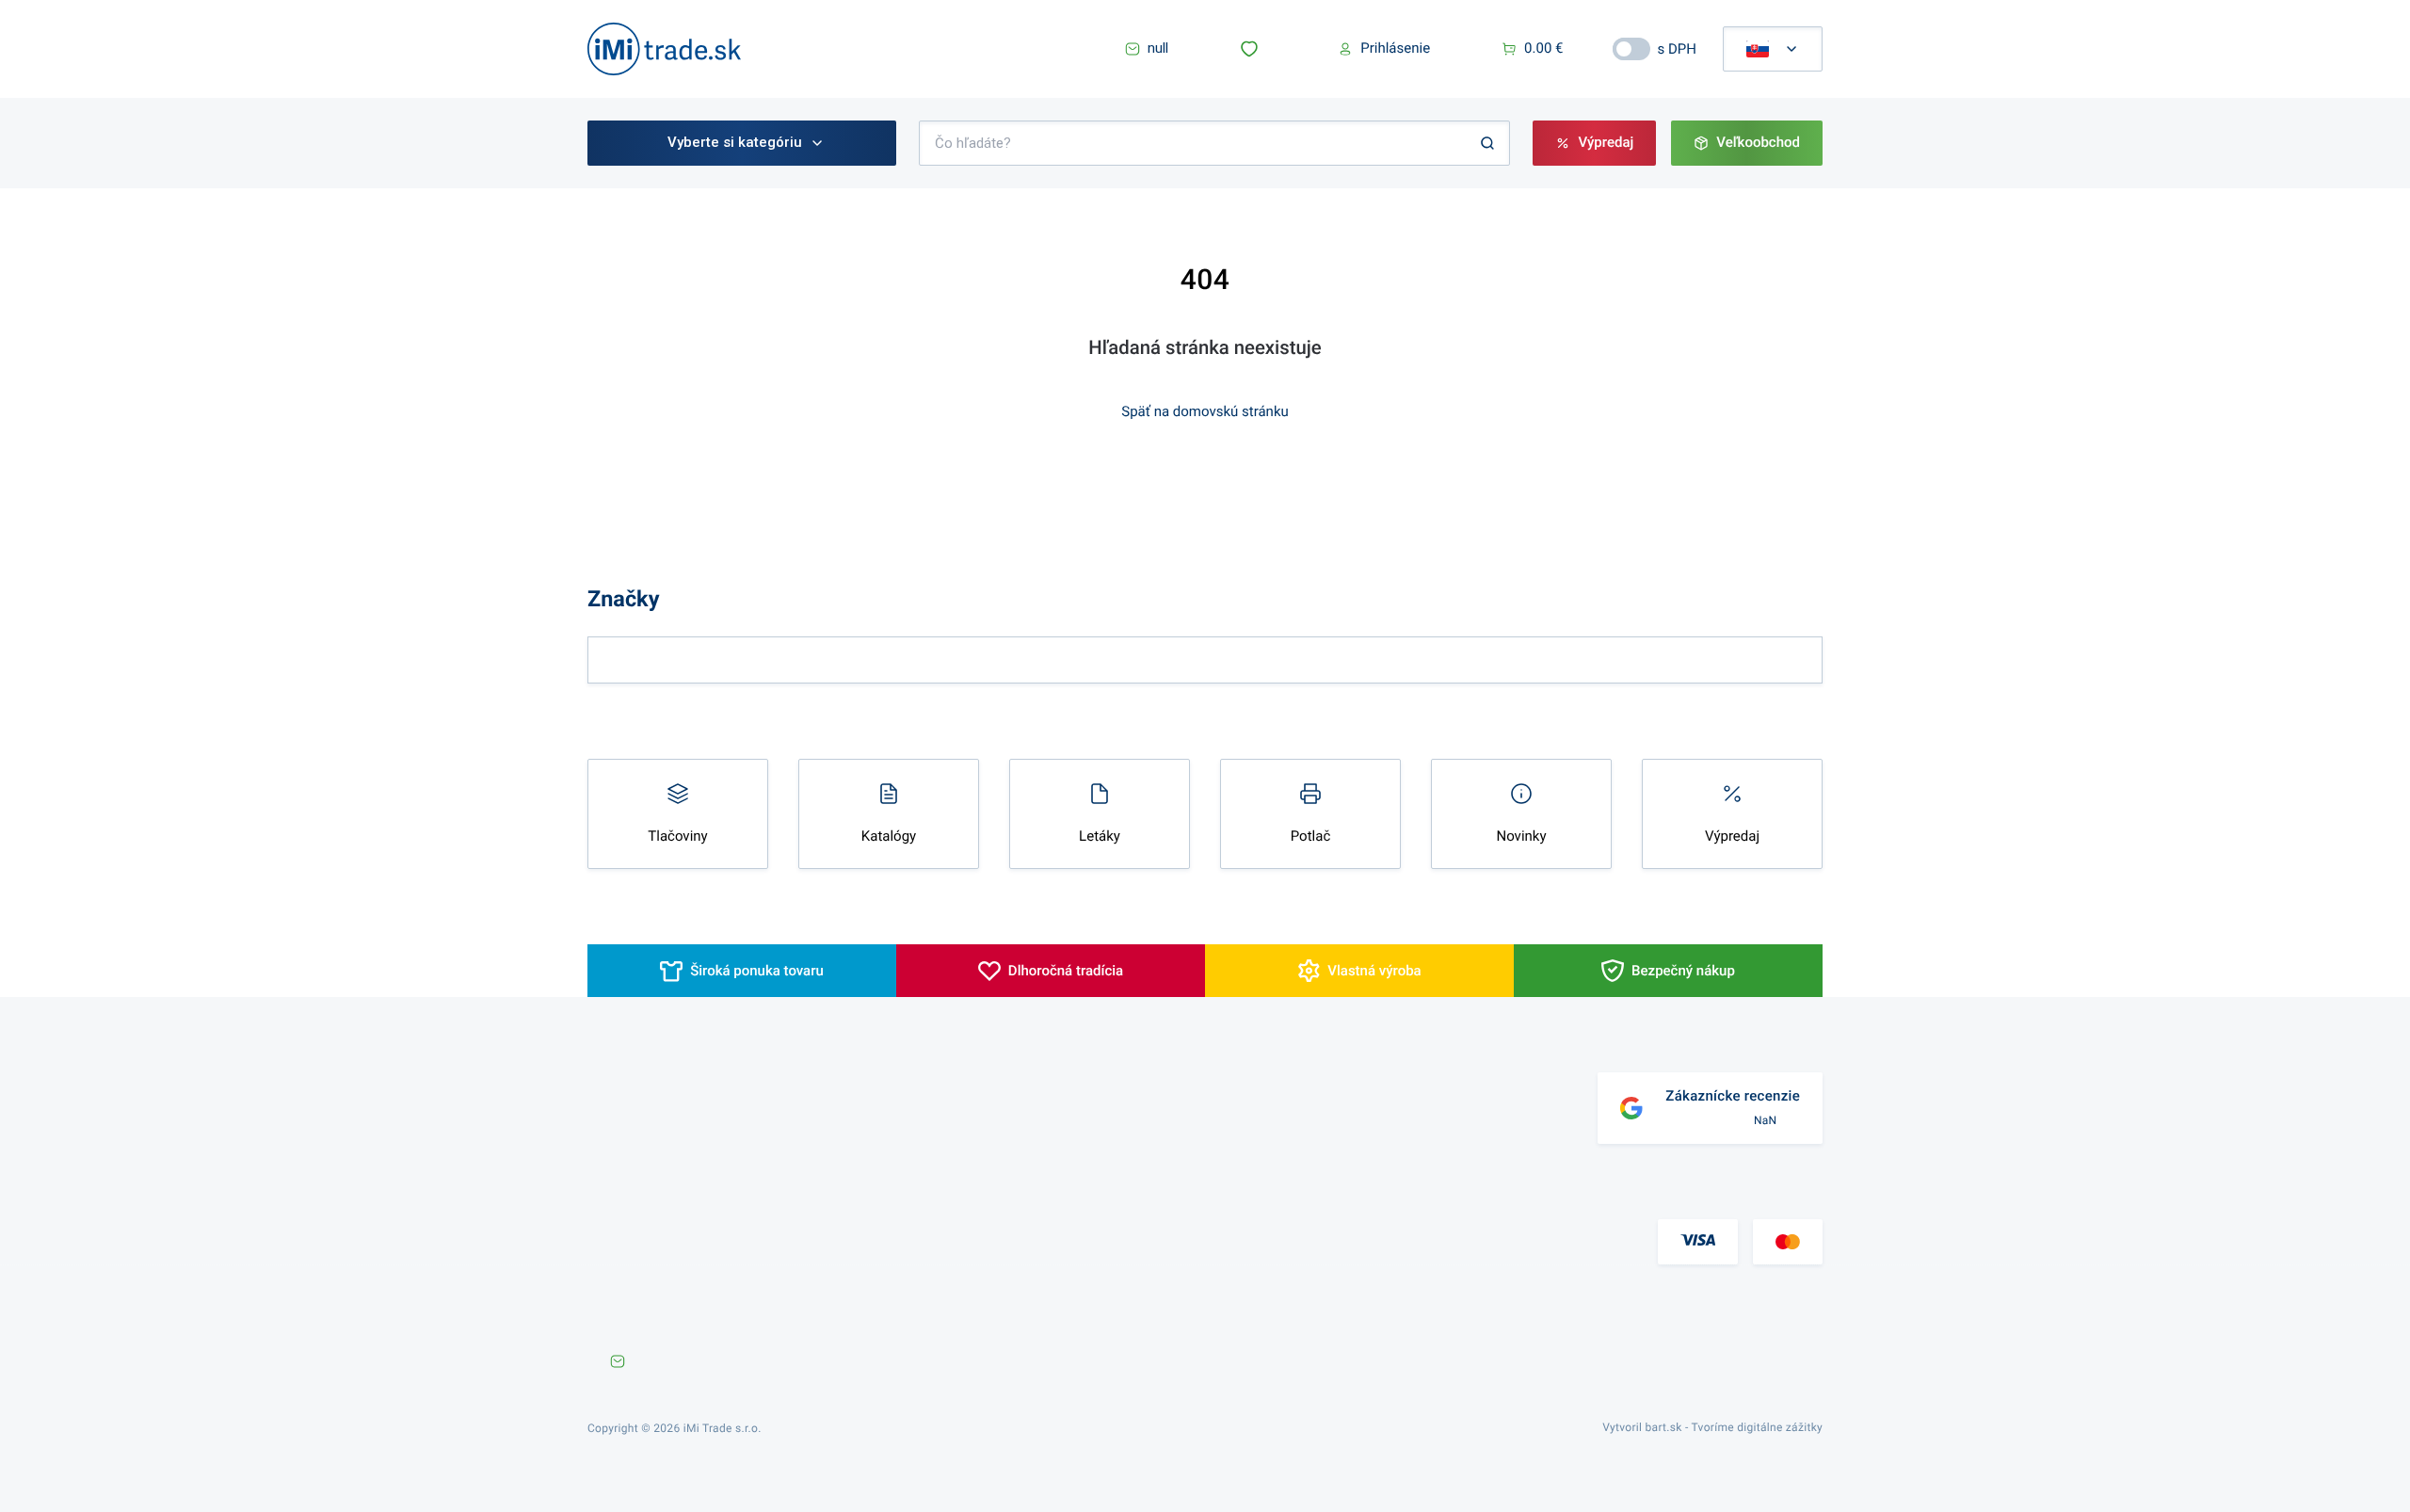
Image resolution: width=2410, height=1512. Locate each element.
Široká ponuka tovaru (757, 971)
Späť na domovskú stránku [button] (1205, 411)
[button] (1253, 49)
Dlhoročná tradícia (1066, 971)
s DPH (1677, 49)
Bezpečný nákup (1683, 971)
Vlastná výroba (1374, 971)
